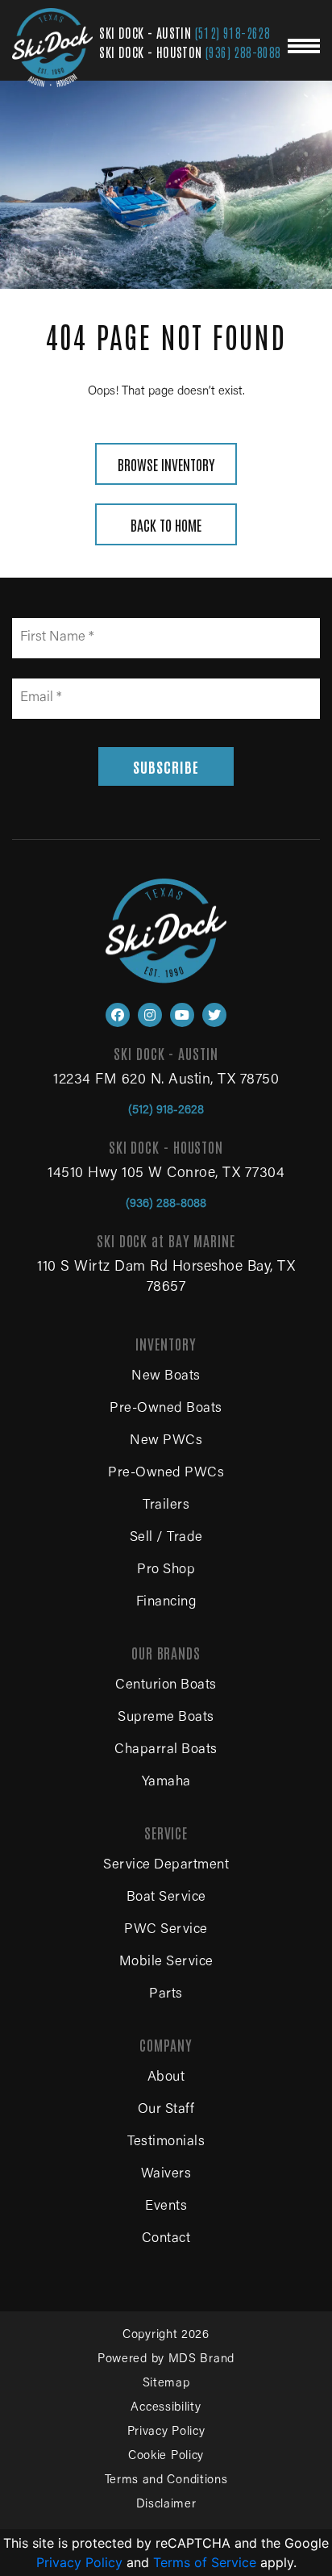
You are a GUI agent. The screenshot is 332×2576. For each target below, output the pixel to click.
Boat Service (166, 1898)
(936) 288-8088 (243, 52)
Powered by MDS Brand (166, 2359)
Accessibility (166, 2408)
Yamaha (166, 1783)
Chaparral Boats (166, 1750)
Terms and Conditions (166, 2480)
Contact (166, 2239)
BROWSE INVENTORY (166, 464)
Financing (166, 1603)
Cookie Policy (166, 2456)
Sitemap (166, 2384)
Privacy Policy (166, 2432)
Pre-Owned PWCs (166, 1474)
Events (166, 2207)
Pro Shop (166, 1570)
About (166, 2078)
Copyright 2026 (166, 2335)
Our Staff (166, 2110)
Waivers (166, 2175)
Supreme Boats (166, 1718)
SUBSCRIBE (166, 766)
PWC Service (166, 1930)
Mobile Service (166, 1962)
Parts (166, 1995)
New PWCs (166, 1441)
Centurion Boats (166, 1686)
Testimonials (166, 2142)
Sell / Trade (166, 1538)
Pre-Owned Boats (166, 1409)
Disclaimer (166, 2505)
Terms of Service (205, 2562)
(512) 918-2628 (233, 32)
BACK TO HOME (166, 524)
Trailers (166, 1506)
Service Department (166, 1866)
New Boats (166, 1377)
